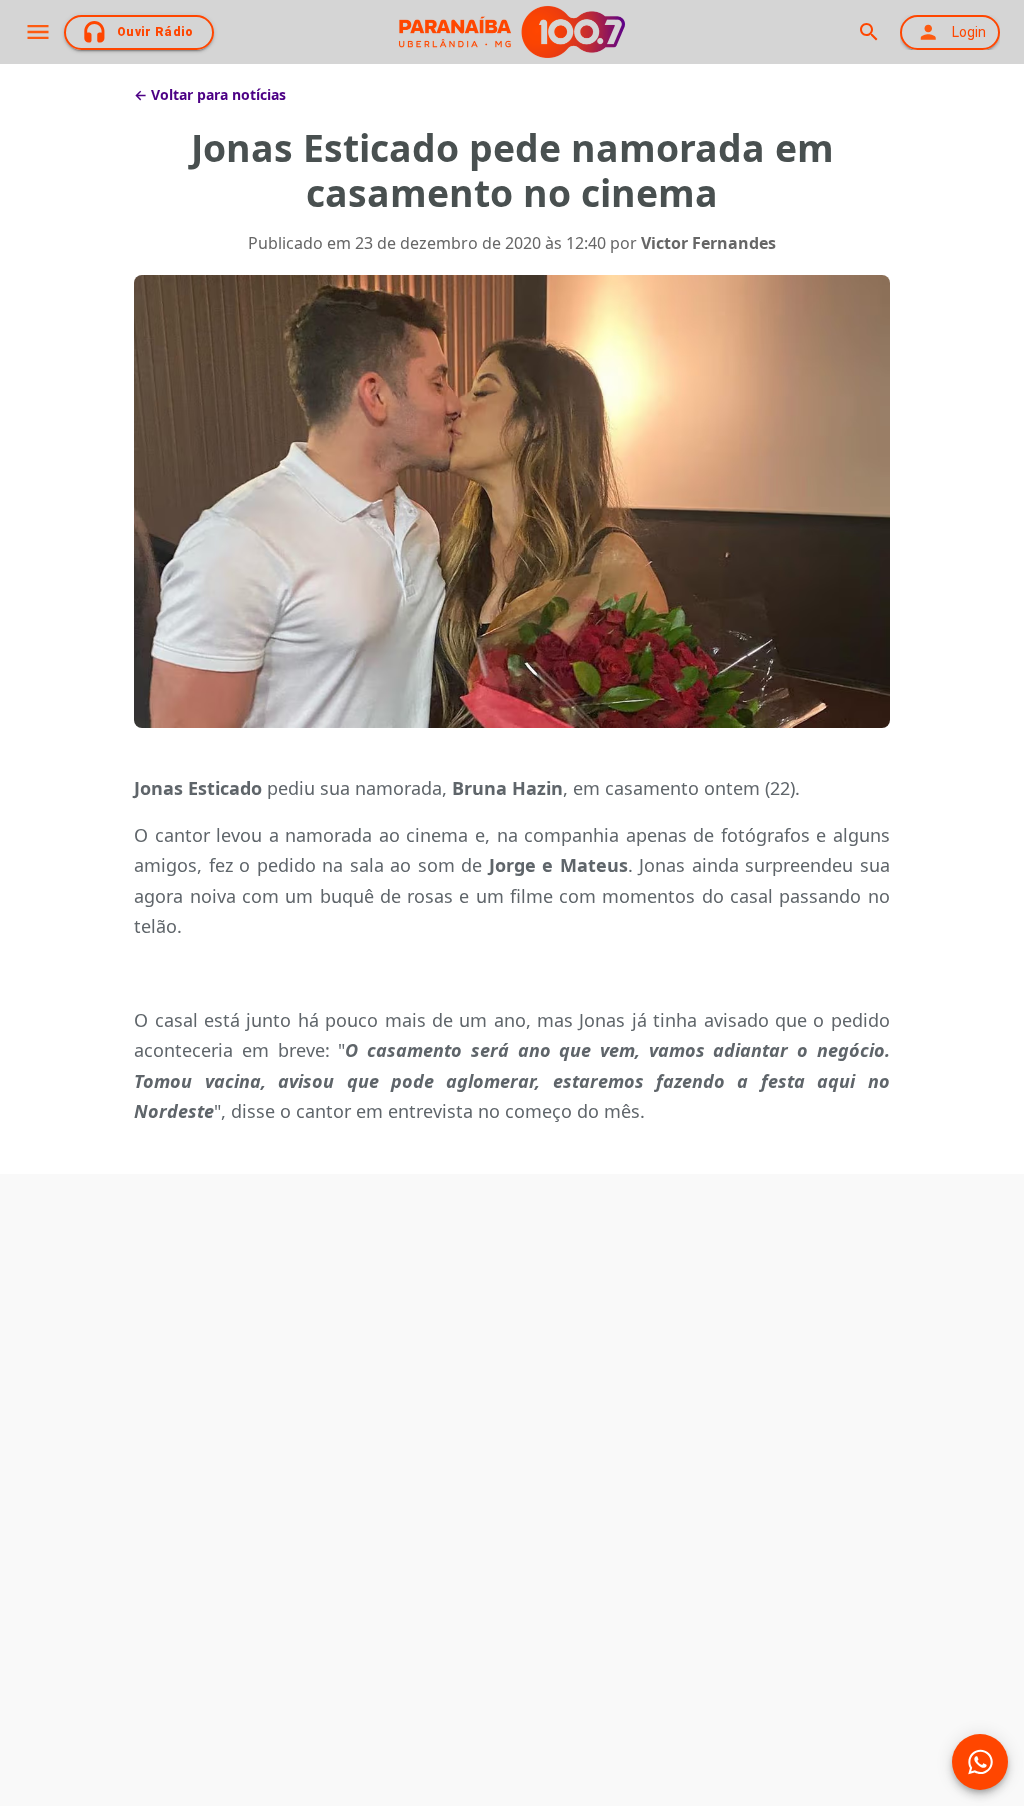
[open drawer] (38, 32)
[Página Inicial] (512, 32)
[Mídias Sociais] (980, 1762)
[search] (868, 32)
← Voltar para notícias (210, 94)
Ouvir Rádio (155, 32)
